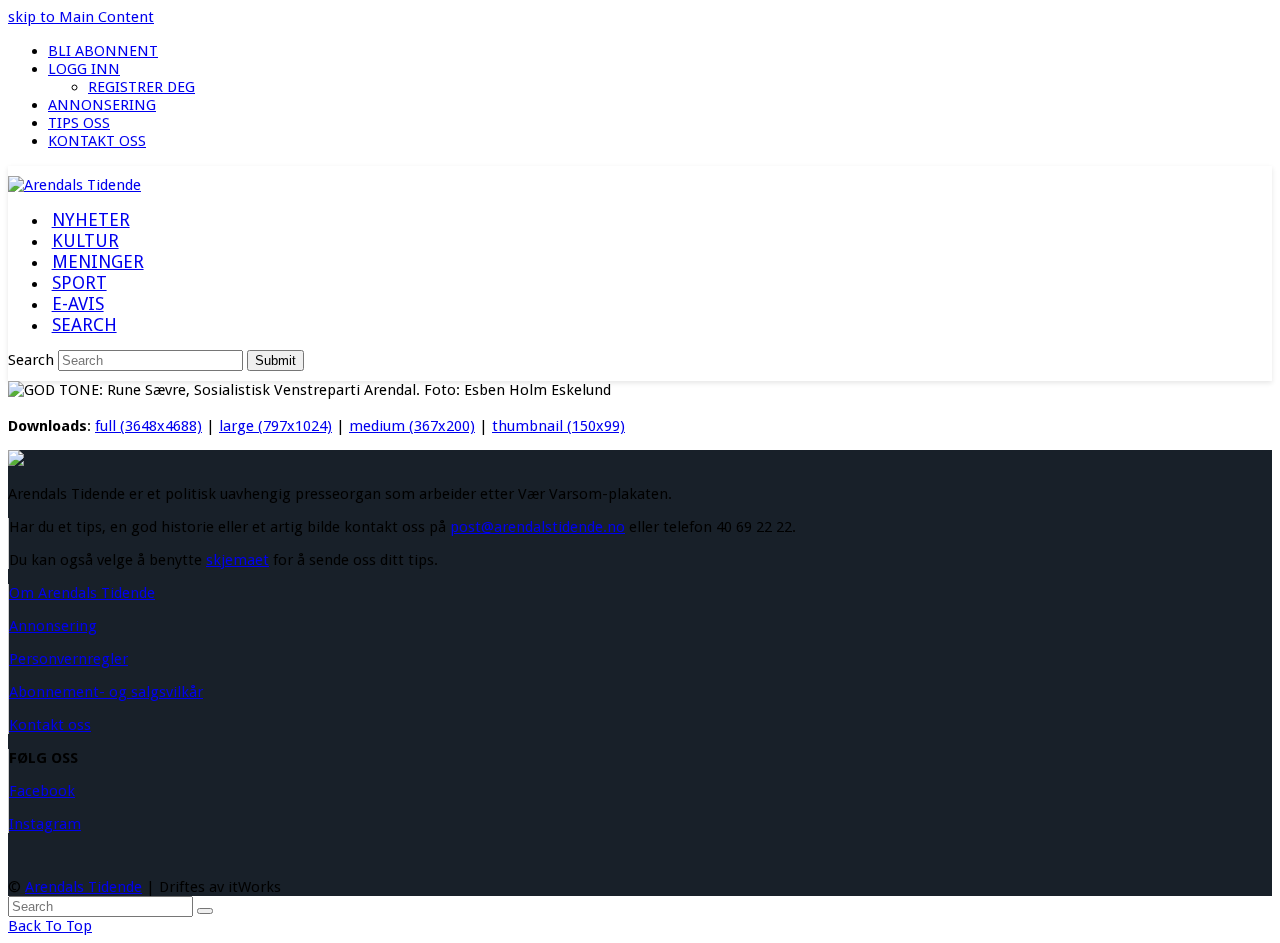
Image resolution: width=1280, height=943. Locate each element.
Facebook (42, 791)
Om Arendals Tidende (82, 593)
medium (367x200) (412, 426)
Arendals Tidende (83, 887)
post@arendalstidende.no (537, 527)
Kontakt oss (50, 725)
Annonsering (53, 626)
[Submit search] (205, 911)
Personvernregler (68, 659)
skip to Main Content (81, 17)
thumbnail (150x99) (558, 426)
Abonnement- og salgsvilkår (106, 692)
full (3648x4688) (148, 426)
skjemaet (237, 560)
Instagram (45, 824)
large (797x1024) (275, 426)
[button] (84, 326)
